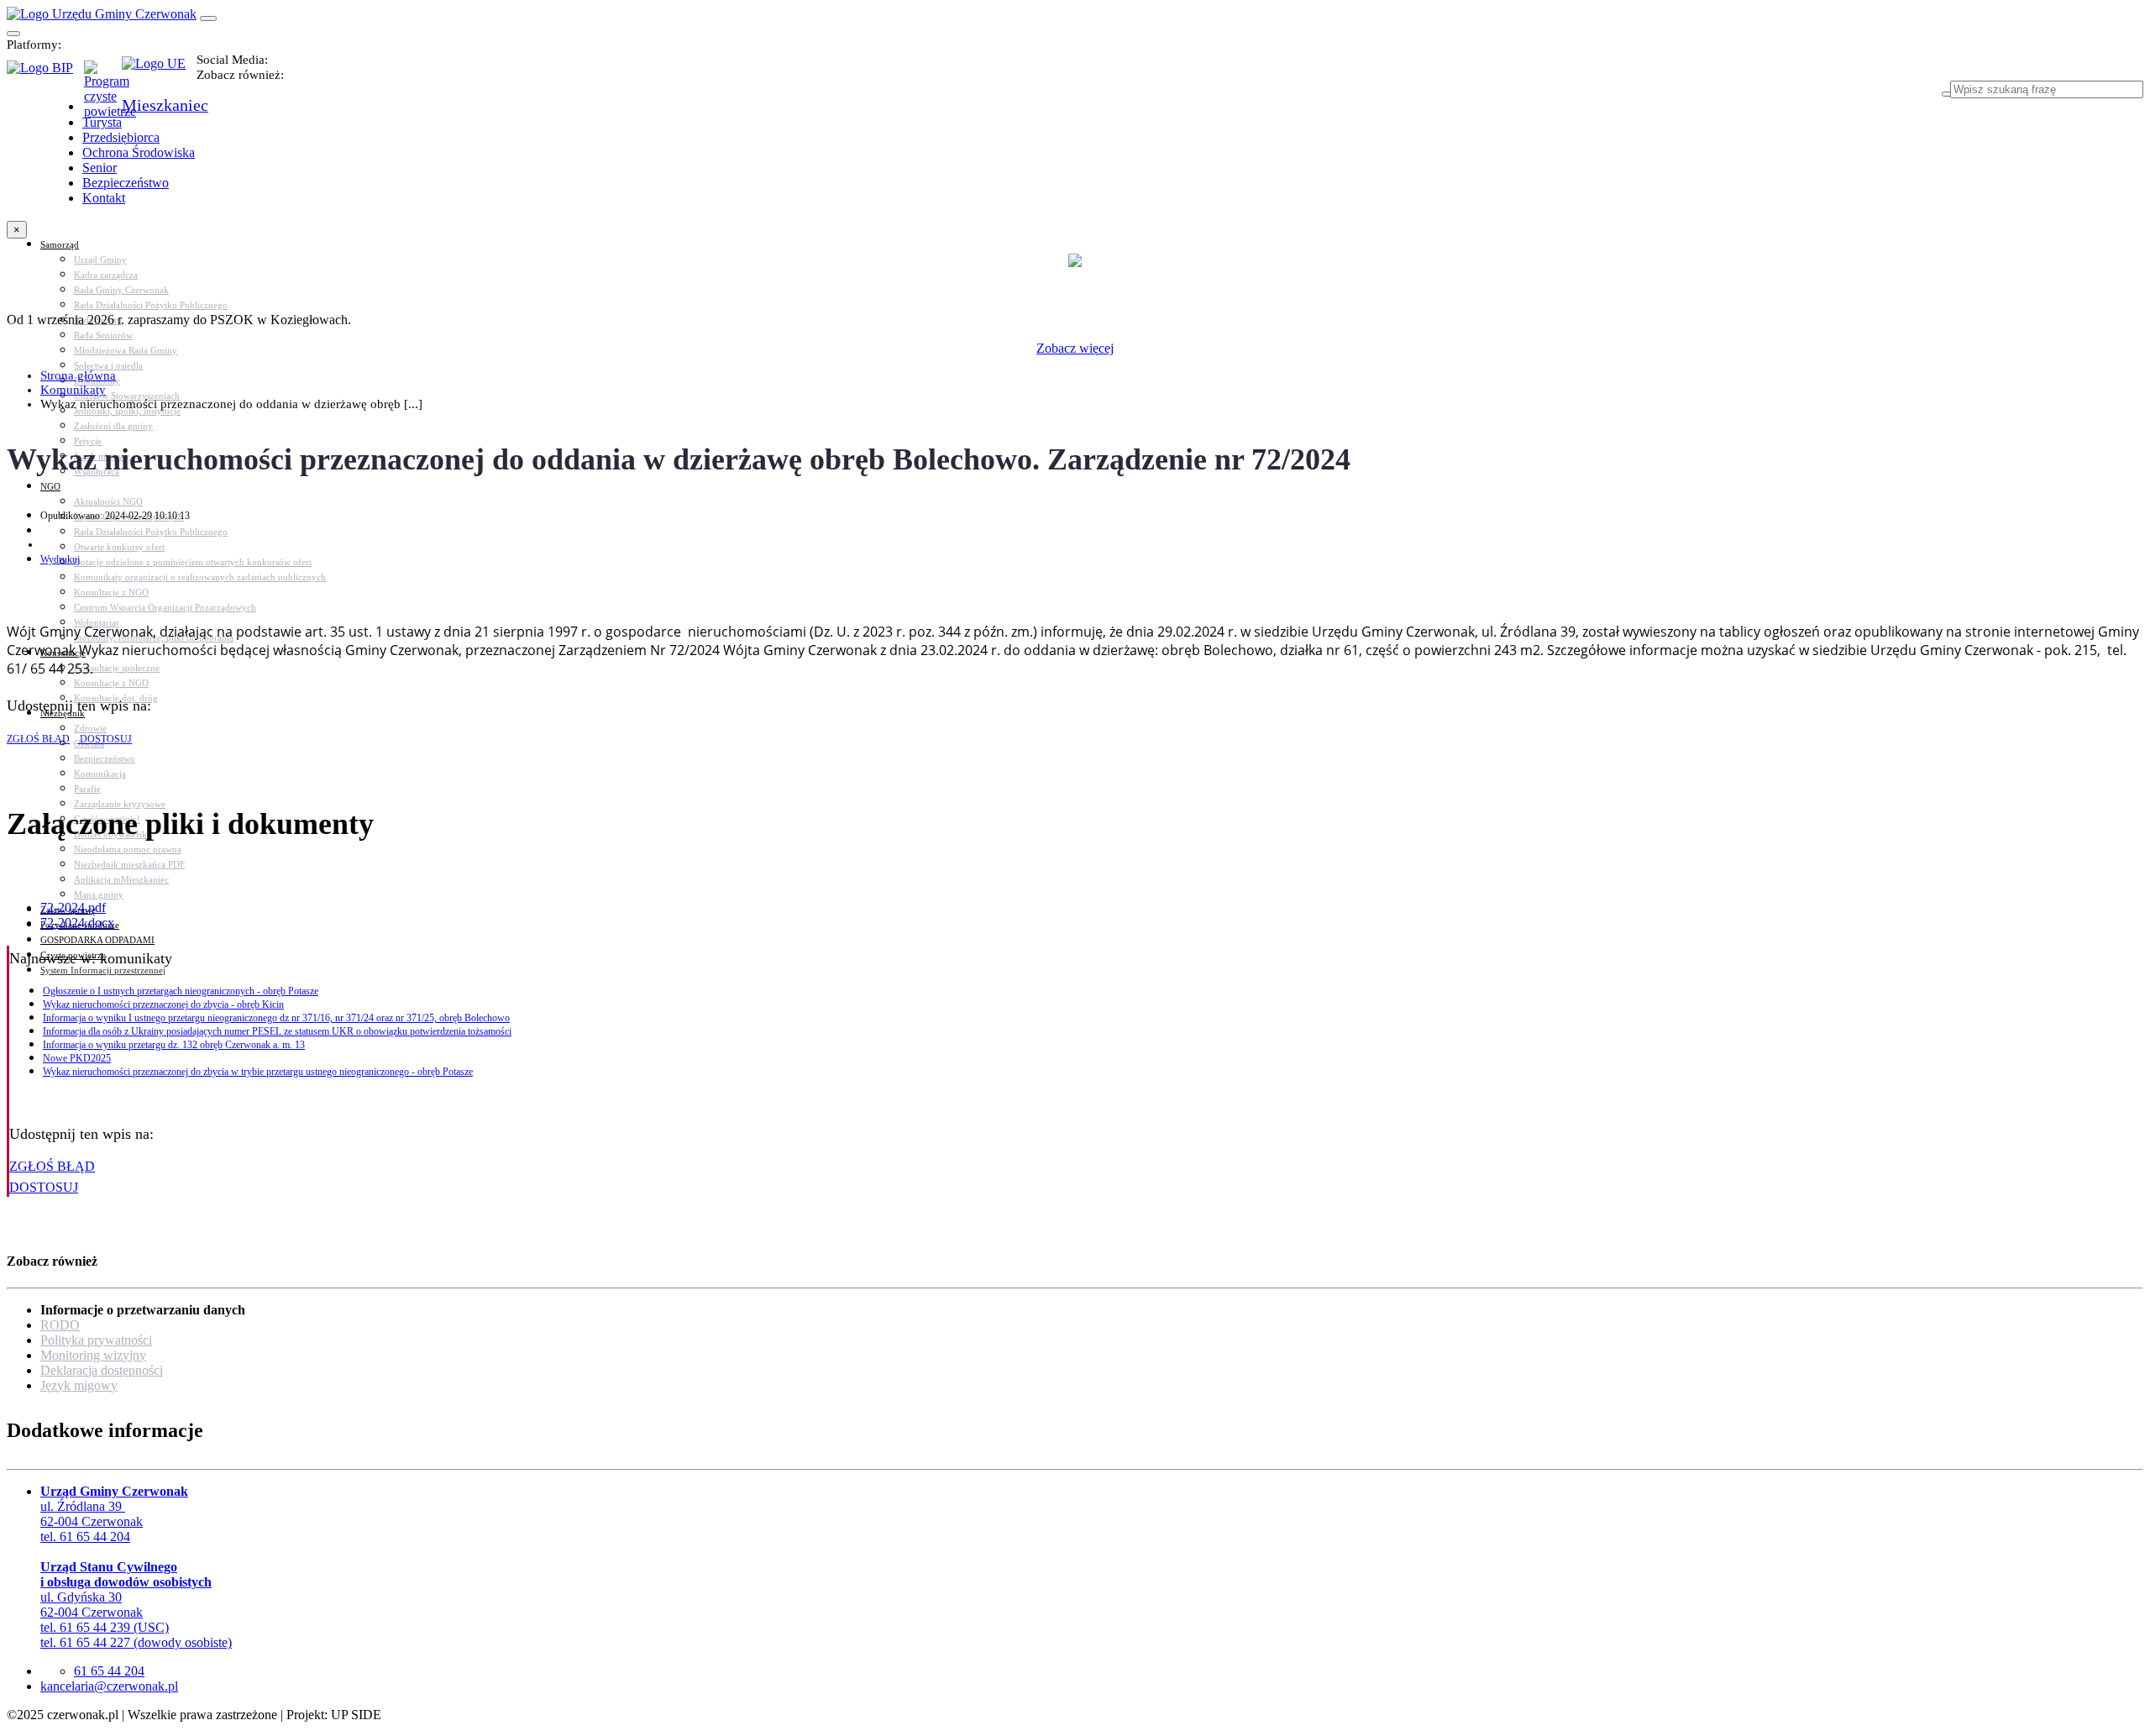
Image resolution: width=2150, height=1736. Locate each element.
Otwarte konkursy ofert (119, 547)
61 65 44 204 (109, 1671)
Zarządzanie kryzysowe (120, 804)
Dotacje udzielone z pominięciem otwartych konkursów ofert (193, 562)
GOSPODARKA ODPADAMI (97, 940)
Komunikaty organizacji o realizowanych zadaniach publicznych (200, 577)
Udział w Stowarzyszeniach (127, 396)
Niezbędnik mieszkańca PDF (129, 864)
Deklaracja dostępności (102, 1370)
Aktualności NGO (108, 501)
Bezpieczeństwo (105, 758)
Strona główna (78, 375)
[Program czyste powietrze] (103, 77)
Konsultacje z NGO (111, 592)
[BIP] (45, 73)
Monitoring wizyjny (93, 1355)
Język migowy (79, 1385)
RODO (60, 1325)
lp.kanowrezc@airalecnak (109, 1686)
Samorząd (60, 244)
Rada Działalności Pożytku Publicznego (151, 305)
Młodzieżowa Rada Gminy (126, 350)
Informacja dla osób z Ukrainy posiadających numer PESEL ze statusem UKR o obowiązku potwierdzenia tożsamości (277, 1031)
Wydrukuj (60, 559)
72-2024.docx (77, 923)
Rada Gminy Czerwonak (121, 290)
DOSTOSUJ (105, 739)
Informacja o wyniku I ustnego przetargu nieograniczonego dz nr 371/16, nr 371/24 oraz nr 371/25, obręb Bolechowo (276, 1018)
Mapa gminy (99, 894)
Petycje (88, 441)
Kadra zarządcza (106, 275)
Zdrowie (90, 728)
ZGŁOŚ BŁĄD (38, 739)
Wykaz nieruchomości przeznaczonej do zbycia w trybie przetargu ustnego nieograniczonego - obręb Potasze (258, 1072)
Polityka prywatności (96, 1340)
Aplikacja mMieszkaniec (121, 879)
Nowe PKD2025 (77, 1058)
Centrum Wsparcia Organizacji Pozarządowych (165, 607)
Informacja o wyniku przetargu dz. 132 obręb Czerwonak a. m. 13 (174, 1045)
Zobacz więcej (1075, 348)
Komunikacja (100, 774)
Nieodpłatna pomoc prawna (128, 849)
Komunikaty (73, 390)
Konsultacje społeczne (117, 668)
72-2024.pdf (73, 907)
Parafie (87, 789)
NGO (50, 486)
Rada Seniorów (103, 335)
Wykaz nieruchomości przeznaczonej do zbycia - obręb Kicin (163, 1004)
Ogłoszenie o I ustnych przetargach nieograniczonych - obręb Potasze (181, 991)
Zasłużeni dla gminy (113, 426)
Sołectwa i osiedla (108, 365)
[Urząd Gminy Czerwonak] (102, 14)
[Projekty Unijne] (159, 73)
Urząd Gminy (100, 260)
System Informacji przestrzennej (103, 970)
